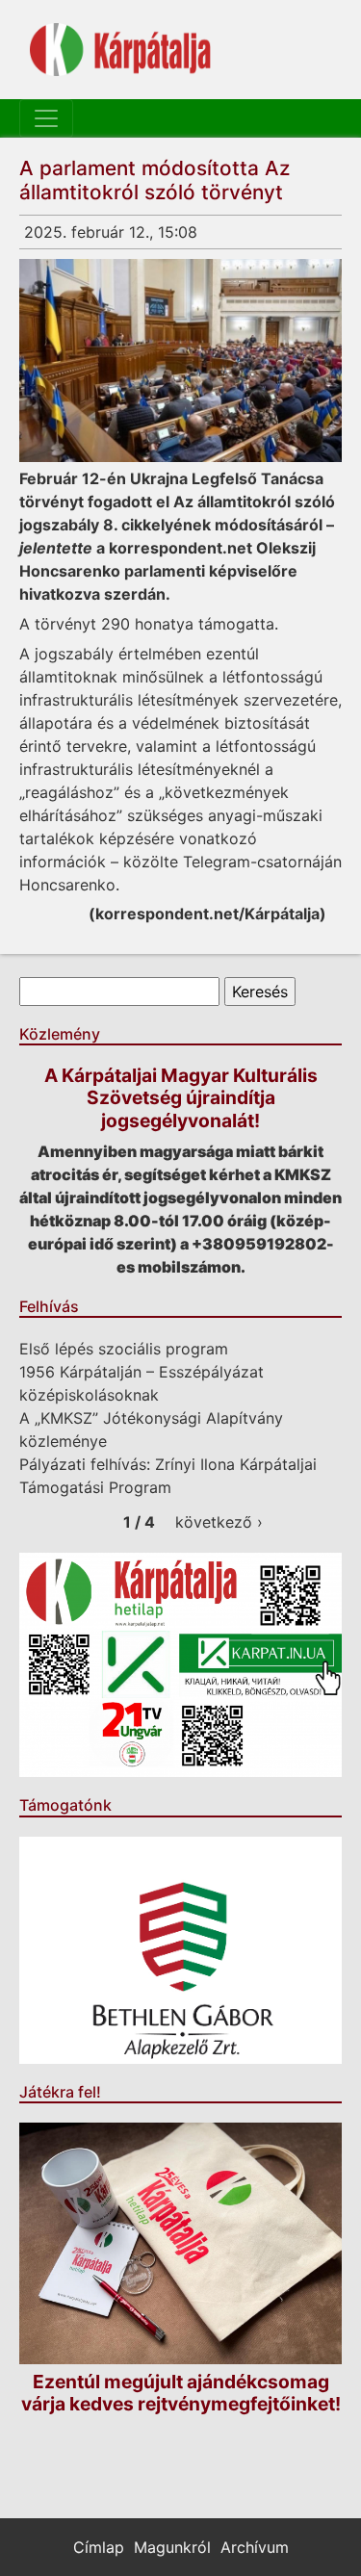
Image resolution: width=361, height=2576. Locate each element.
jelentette (56, 548)
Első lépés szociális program (124, 1349)
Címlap (99, 2547)
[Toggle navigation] (46, 118)
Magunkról (172, 2547)
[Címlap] (120, 50)
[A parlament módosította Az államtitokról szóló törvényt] (180, 361)
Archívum (255, 2547)
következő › (219, 1522)
